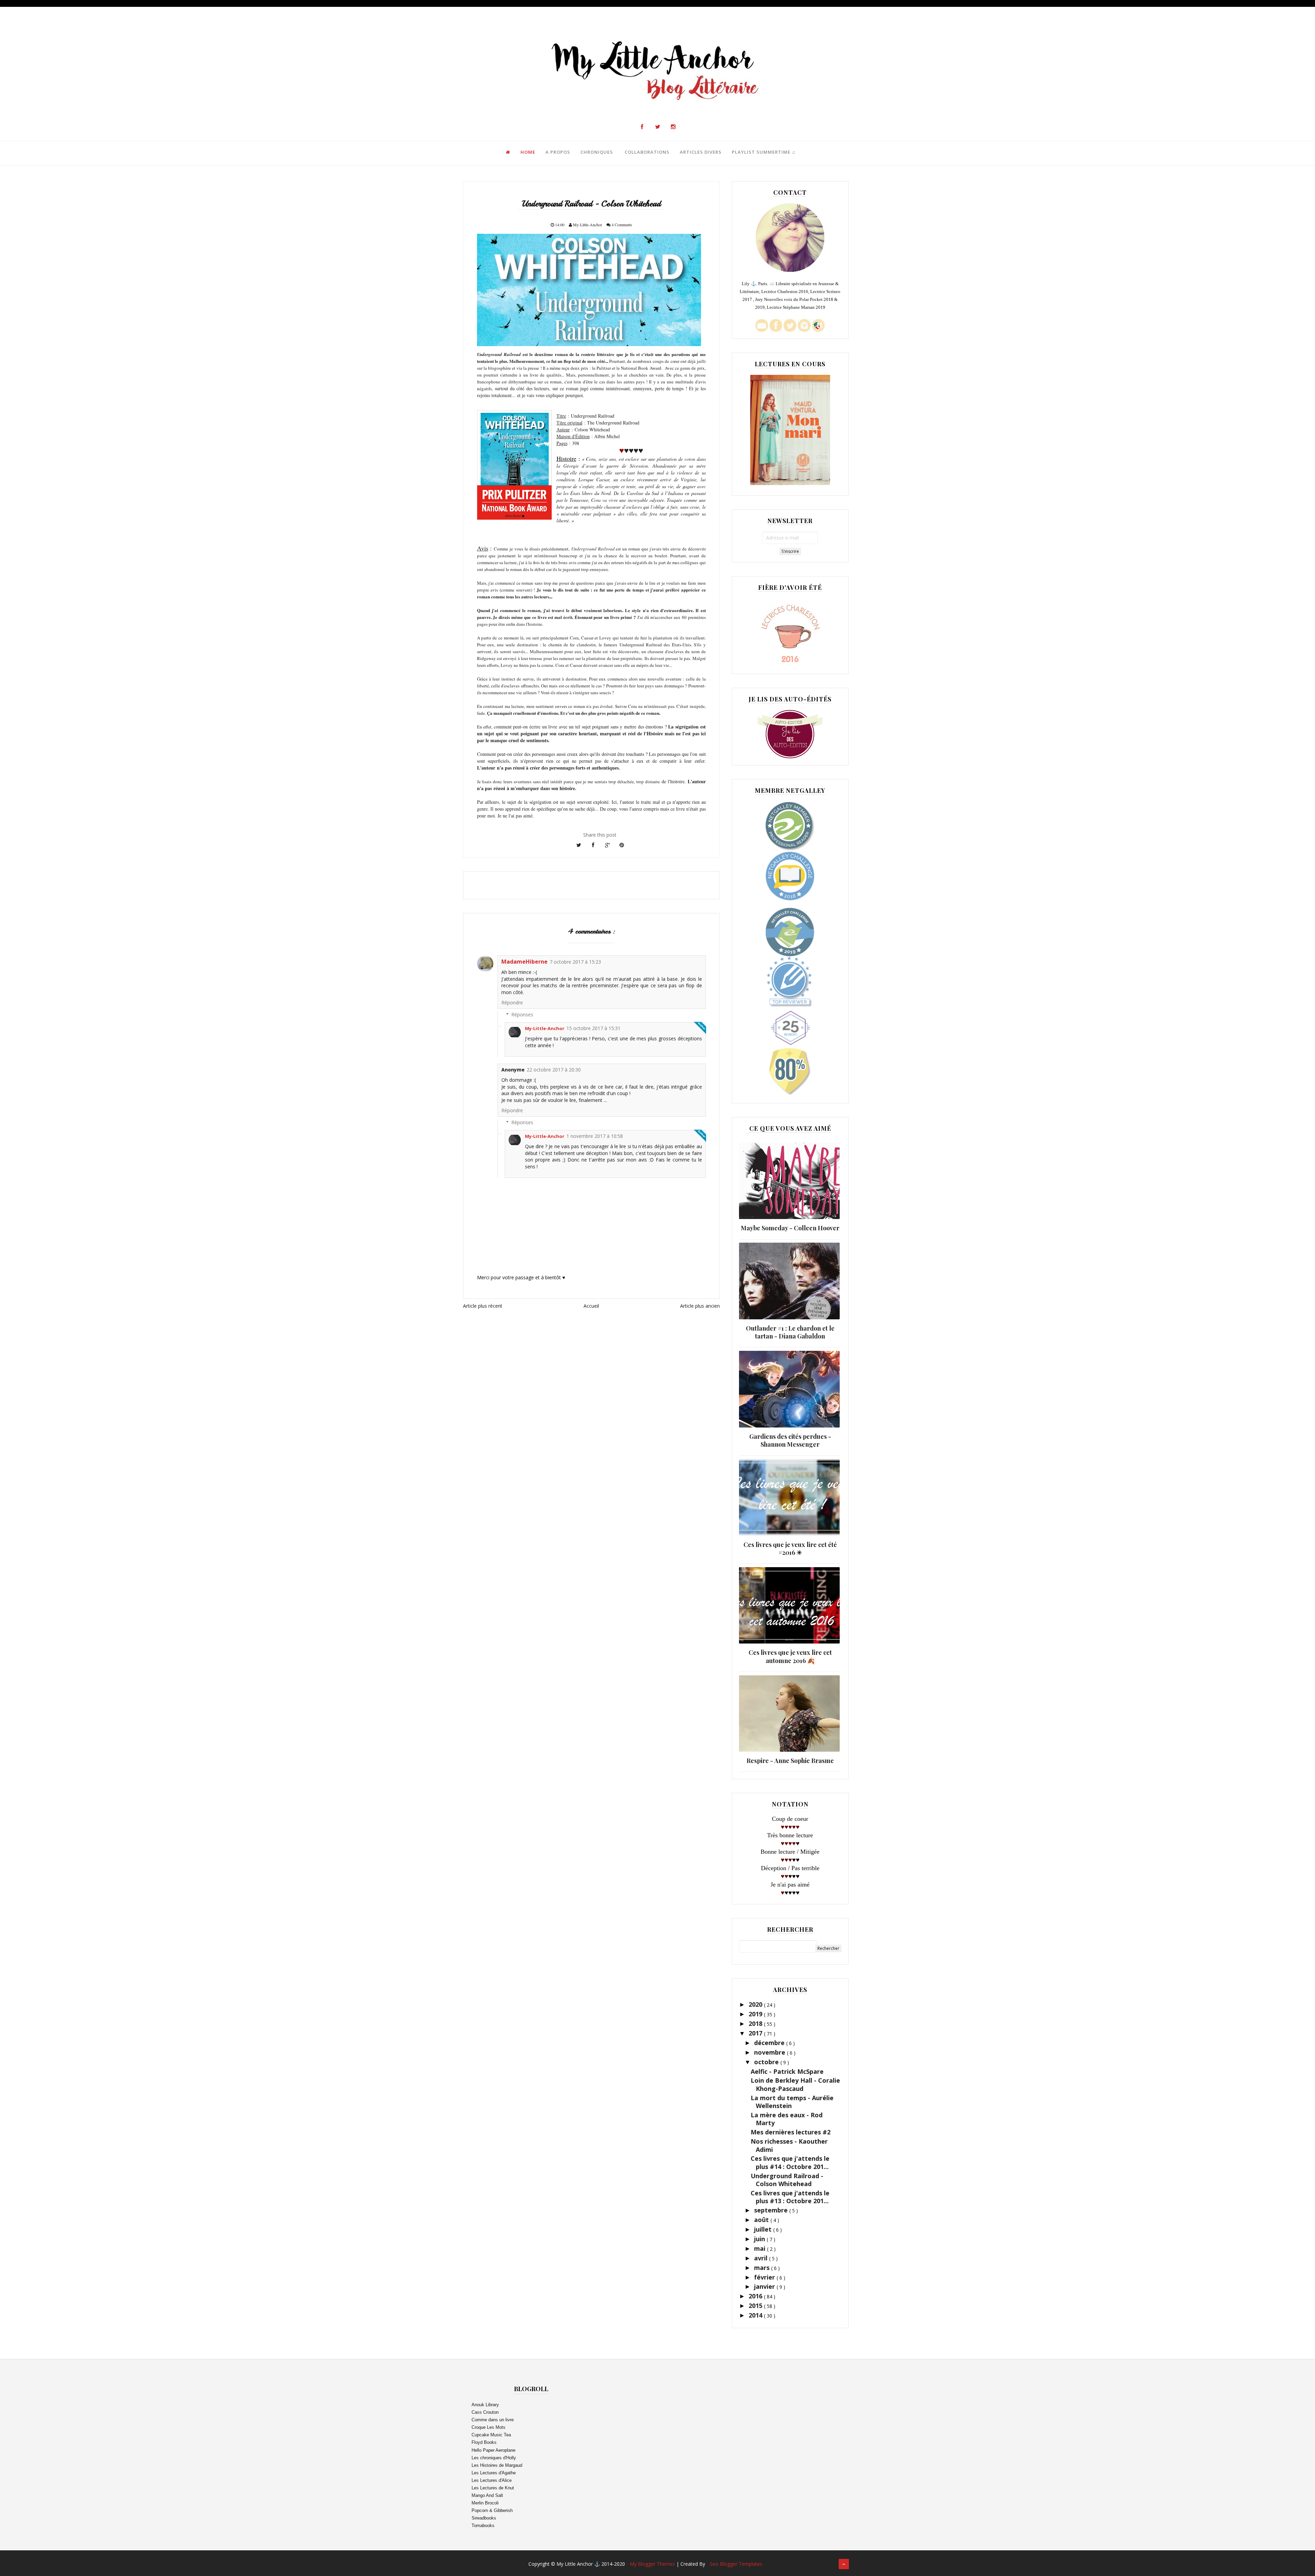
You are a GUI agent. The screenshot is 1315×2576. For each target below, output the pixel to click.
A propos (558, 152)
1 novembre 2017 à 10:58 (595, 1136)
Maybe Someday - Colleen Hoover (790, 1228)
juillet (764, 2229)
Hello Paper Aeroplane (493, 2450)
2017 (756, 2033)
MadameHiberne (524, 962)
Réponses (522, 1014)
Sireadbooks (484, 2518)
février (765, 2277)
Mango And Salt (487, 2495)
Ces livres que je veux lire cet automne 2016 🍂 (790, 1656)
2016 (756, 2296)
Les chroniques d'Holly (494, 2458)
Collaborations (647, 152)
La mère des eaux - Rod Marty (787, 2119)
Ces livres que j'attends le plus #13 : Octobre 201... (790, 2197)
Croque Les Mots (489, 2427)
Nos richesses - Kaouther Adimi (789, 2145)
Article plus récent (483, 1306)
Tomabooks (483, 2526)
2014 (756, 2315)
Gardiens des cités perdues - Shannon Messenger (790, 1440)
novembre (771, 2052)
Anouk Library (485, 2405)
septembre (772, 2210)
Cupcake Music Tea (491, 2435)
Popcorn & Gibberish (492, 2510)
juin (760, 2239)
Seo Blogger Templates (736, 2564)
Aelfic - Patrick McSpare (787, 2071)
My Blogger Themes (653, 2564)
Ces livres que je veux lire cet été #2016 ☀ (790, 1549)
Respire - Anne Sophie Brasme (790, 1761)
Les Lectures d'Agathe (494, 2473)
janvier (765, 2286)
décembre (770, 2043)
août (762, 2220)
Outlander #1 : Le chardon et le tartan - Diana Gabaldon (790, 1332)
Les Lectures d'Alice (492, 2480)
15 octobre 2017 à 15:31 (593, 1028)
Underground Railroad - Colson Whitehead (787, 2180)
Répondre (512, 1003)
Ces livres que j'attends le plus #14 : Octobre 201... (790, 2162)
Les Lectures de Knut (493, 2488)
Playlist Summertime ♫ (764, 152)
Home (528, 152)
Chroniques (597, 152)
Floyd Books (484, 2442)
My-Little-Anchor (545, 1028)
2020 (756, 2004)
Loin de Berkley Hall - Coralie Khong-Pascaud (795, 2084)
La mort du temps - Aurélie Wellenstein (792, 2102)
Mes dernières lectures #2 (791, 2132)
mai (761, 2248)
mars (763, 2268)
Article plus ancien (700, 1306)
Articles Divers (701, 152)
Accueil (591, 1306)
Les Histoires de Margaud (497, 2465)
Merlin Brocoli (485, 2503)
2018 (756, 2023)
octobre (767, 2062)
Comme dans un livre (493, 2420)
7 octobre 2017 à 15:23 (575, 962)
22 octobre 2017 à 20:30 (554, 1070)
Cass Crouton (485, 2412)
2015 (756, 2306)
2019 (756, 2014)
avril (762, 2258)
